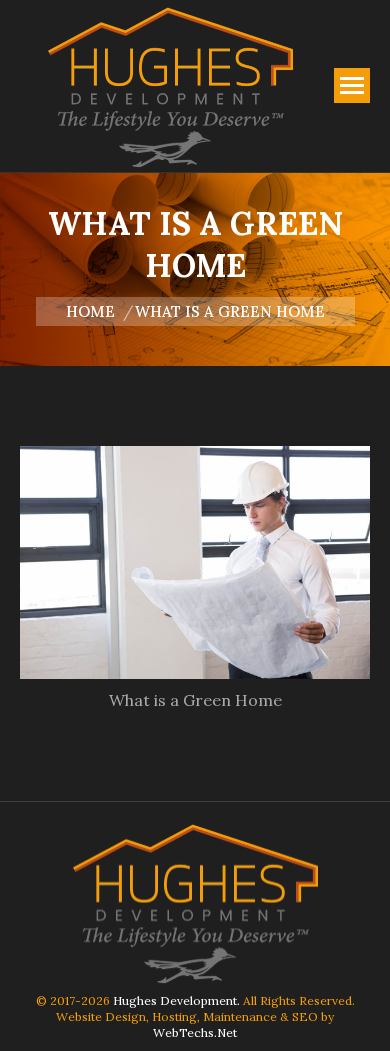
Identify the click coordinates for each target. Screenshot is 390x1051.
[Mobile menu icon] (352, 85)
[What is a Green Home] (195, 562)
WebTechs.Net (195, 1032)
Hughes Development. (176, 1000)
